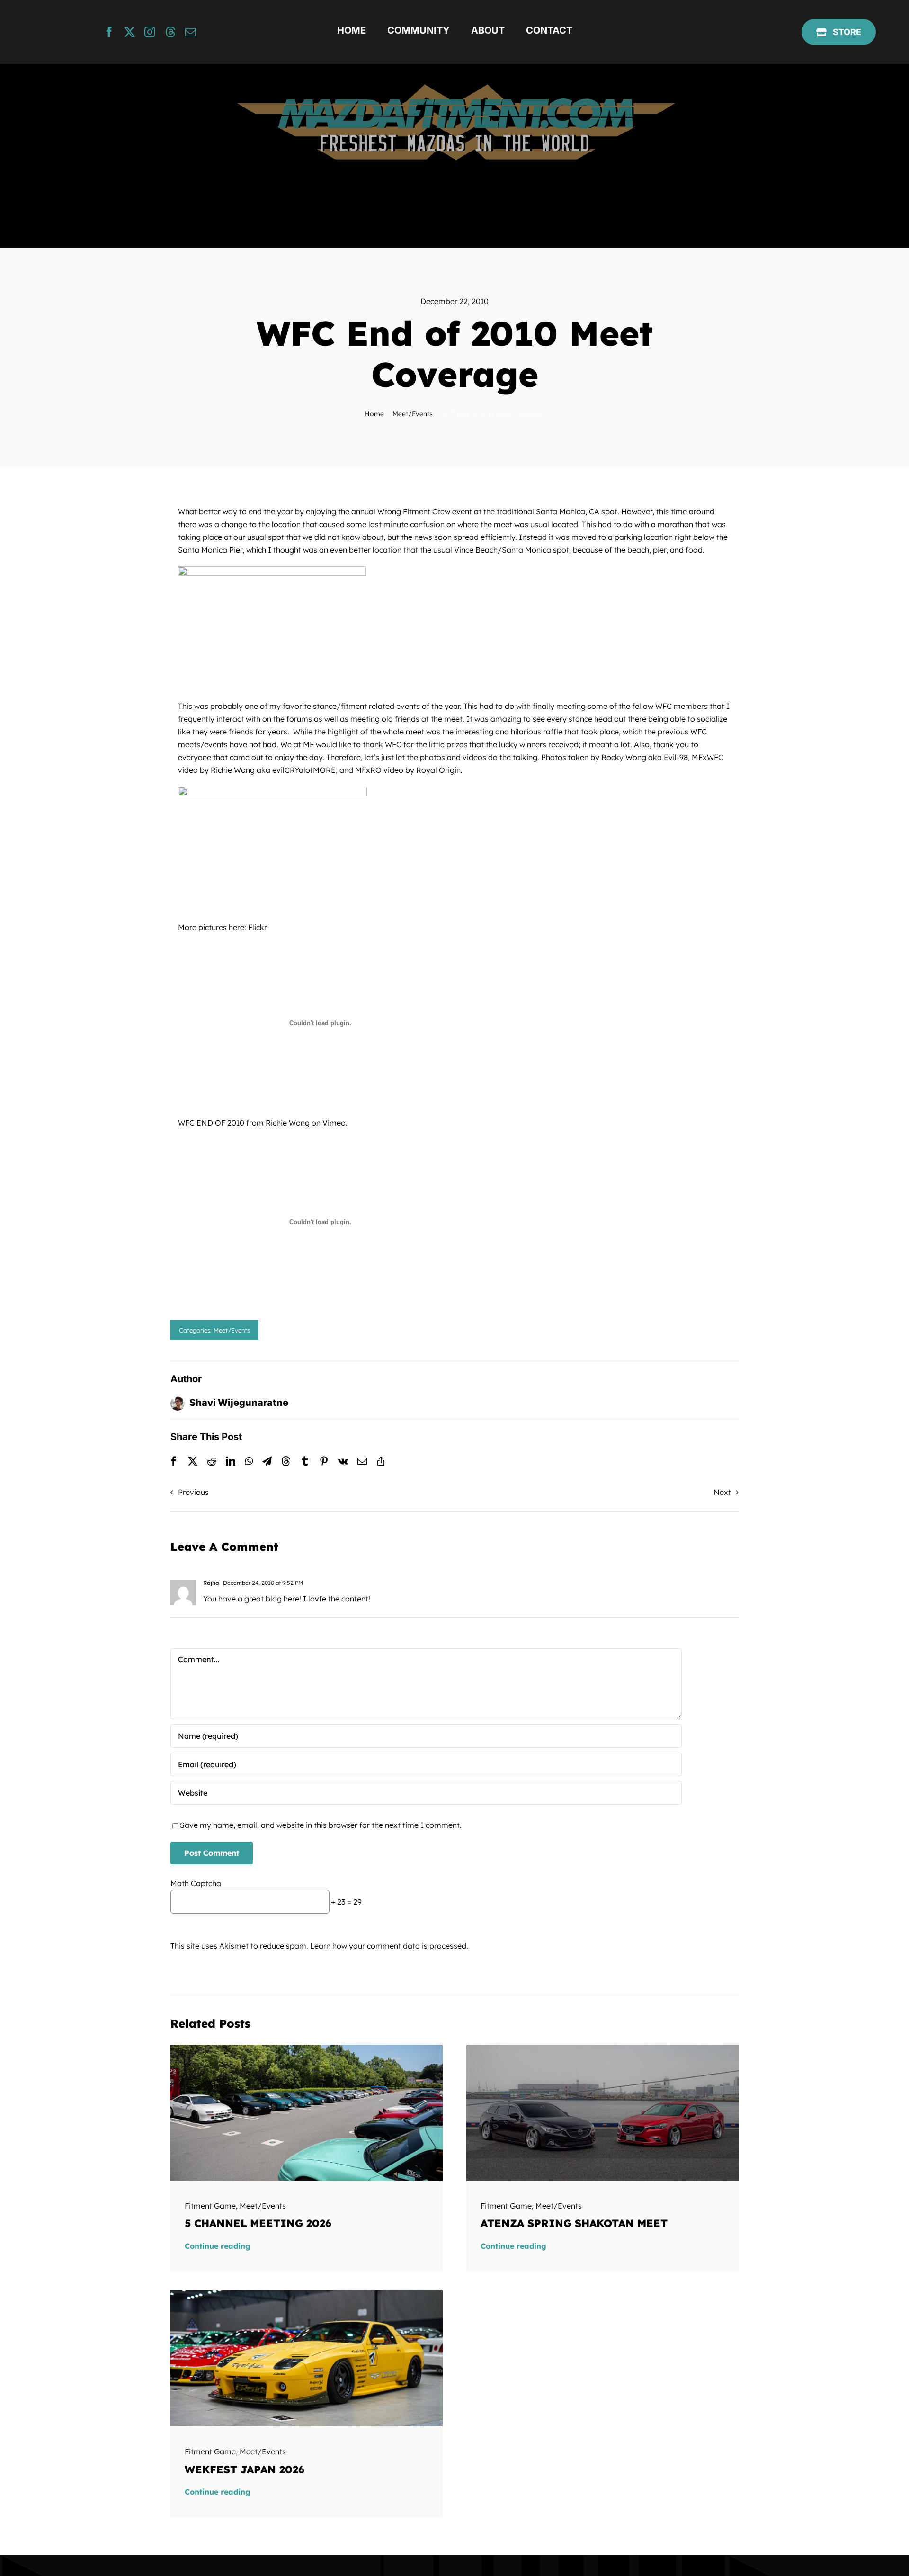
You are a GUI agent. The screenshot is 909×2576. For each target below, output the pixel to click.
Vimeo (334, 1123)
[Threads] (286, 1461)
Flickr (258, 927)
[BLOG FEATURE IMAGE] (307, 2048)
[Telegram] (267, 1461)
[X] (193, 1461)
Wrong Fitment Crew (414, 511)
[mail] (191, 32)
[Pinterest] (324, 1461)
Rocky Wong (624, 757)
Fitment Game (210, 2206)
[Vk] (343, 1461)
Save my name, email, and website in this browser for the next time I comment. (321, 1825)
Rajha (211, 1583)
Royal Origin (438, 770)
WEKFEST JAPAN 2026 (245, 2469)
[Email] (362, 1461)
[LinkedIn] (231, 1461)
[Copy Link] (381, 1461)
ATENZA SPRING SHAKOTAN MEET (574, 2223)
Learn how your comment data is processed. (389, 1946)
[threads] (170, 32)
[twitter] (129, 32)
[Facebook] (174, 1461)
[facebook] (109, 32)
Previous (193, 1492)
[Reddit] (212, 1461)
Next (722, 1492)
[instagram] (150, 32)
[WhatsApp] (249, 1461)
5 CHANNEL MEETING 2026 (258, 2223)
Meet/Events (232, 1330)
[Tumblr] (305, 1461)
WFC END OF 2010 (211, 1123)
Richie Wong (233, 770)
